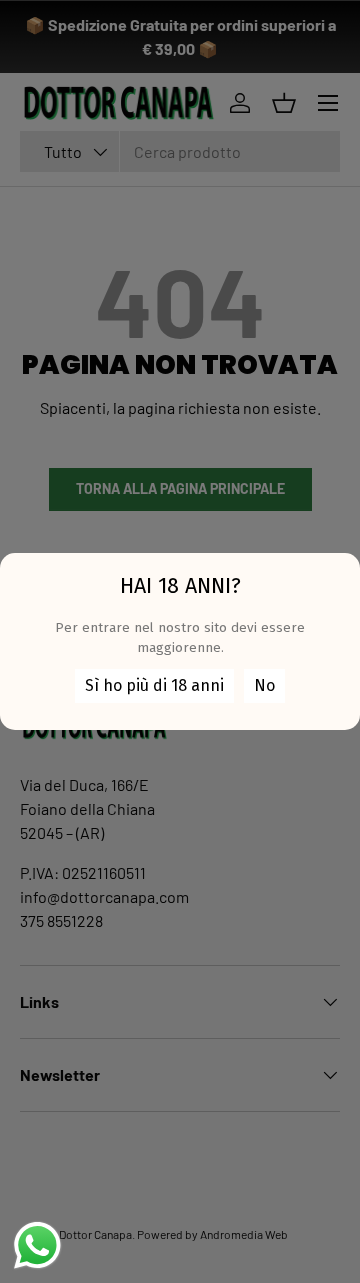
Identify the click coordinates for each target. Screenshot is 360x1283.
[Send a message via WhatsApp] (37, 1245)
